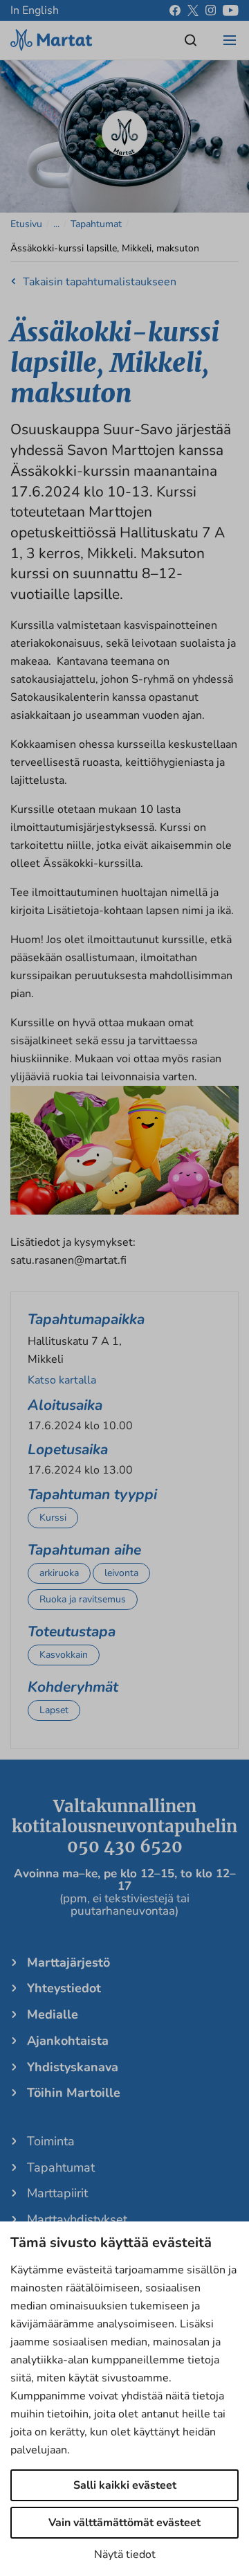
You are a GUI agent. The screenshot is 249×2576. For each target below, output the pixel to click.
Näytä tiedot (125, 2555)
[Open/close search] (191, 40)
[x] (193, 10)
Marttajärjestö (68, 1962)
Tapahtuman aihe (84, 1550)
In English (35, 10)
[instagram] (211, 10)
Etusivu (26, 224)
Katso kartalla (62, 1380)
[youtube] (231, 10)
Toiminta (51, 2141)
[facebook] (175, 10)
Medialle (53, 2014)
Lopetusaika (68, 1449)
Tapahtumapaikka (86, 1319)
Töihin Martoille (74, 2093)
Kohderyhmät (73, 1687)
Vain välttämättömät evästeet (124, 2523)
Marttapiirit (57, 2193)
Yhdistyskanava (73, 2067)
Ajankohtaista (68, 2041)
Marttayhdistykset (77, 2219)
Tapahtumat (96, 224)
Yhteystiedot (64, 1988)
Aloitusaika (65, 1405)
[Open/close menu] (230, 40)
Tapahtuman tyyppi (92, 1494)
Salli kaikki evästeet (125, 2485)
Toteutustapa (72, 1631)
